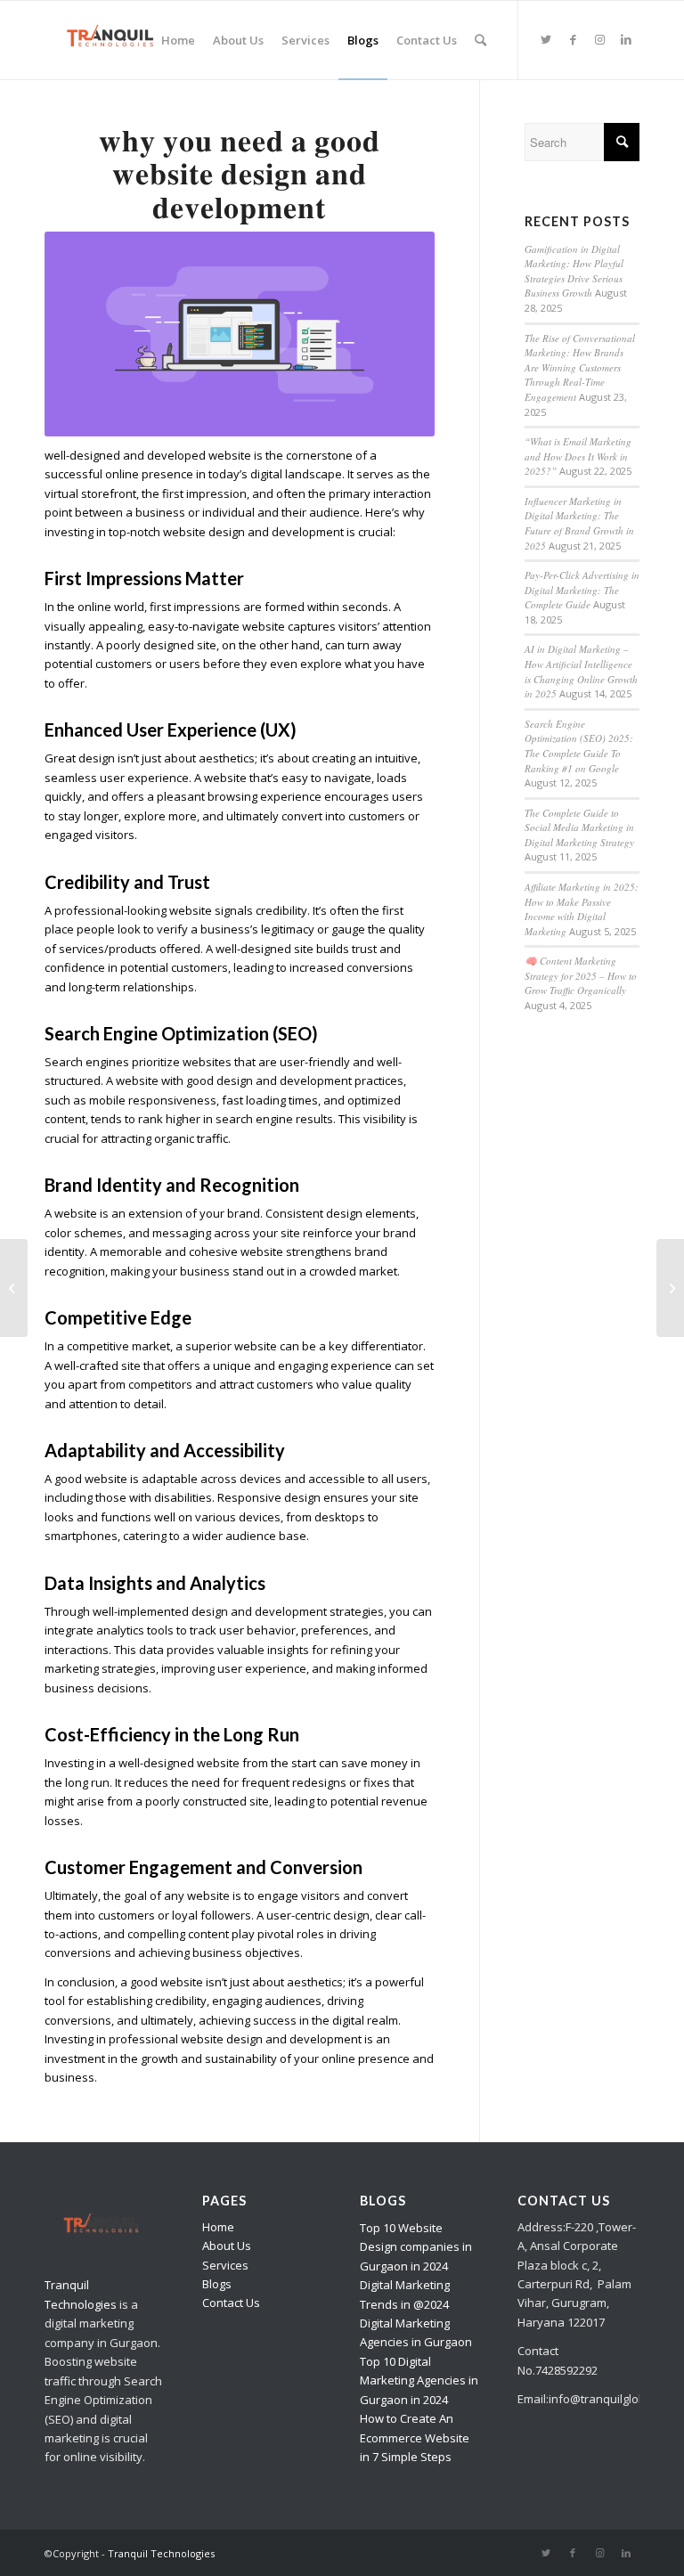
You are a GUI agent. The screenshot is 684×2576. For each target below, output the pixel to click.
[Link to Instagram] (599, 39)
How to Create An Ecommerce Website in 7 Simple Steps (415, 2437)
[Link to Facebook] (573, 39)
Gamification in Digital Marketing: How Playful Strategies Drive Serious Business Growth (574, 271)
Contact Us (231, 2303)
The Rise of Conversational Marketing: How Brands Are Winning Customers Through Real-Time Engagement (580, 367)
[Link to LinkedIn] (626, 39)
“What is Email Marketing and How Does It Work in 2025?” (578, 456)
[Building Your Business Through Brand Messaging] (670, 1288)
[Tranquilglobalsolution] (115, 40)
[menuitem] (178, 40)
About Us (227, 2246)
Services (225, 2265)
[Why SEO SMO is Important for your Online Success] (14, 1288)
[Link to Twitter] (546, 39)
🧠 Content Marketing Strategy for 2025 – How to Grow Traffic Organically (581, 975)
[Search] (480, 40)
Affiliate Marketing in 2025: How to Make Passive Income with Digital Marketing (582, 909)
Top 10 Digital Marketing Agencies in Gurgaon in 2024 (419, 2380)
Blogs (217, 2284)
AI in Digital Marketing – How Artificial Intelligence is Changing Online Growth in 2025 (581, 671)
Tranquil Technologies (161, 2553)
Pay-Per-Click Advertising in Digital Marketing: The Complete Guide (582, 590)
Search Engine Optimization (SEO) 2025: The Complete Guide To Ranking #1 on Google (579, 746)
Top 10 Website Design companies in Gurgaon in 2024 (416, 2247)
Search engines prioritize (112, 1062)
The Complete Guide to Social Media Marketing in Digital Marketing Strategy (579, 827)
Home (218, 2227)
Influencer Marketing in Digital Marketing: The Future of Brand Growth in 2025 (579, 523)
